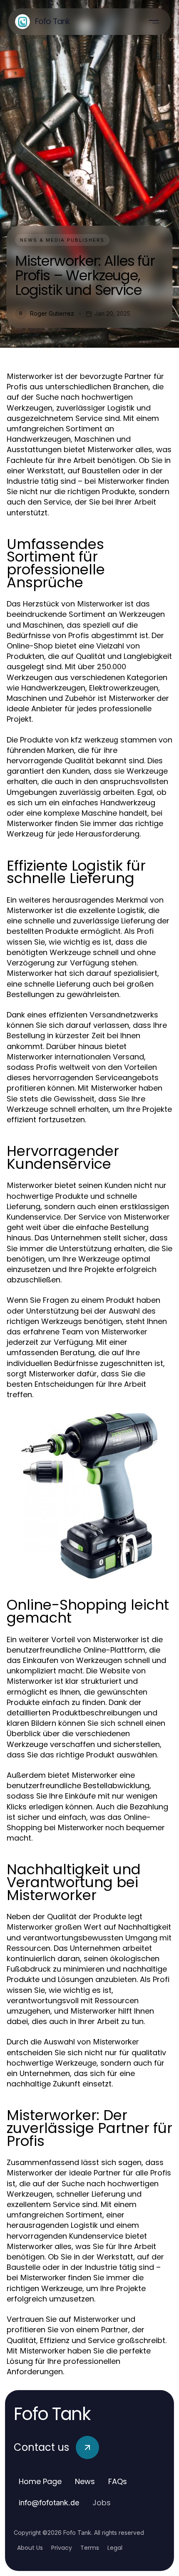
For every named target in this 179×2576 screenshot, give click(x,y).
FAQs (118, 2481)
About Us (30, 2548)
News (85, 2481)
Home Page (40, 2481)
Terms (90, 2548)
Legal (115, 2548)
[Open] (154, 22)
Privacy (62, 2548)
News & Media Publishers (62, 240)
